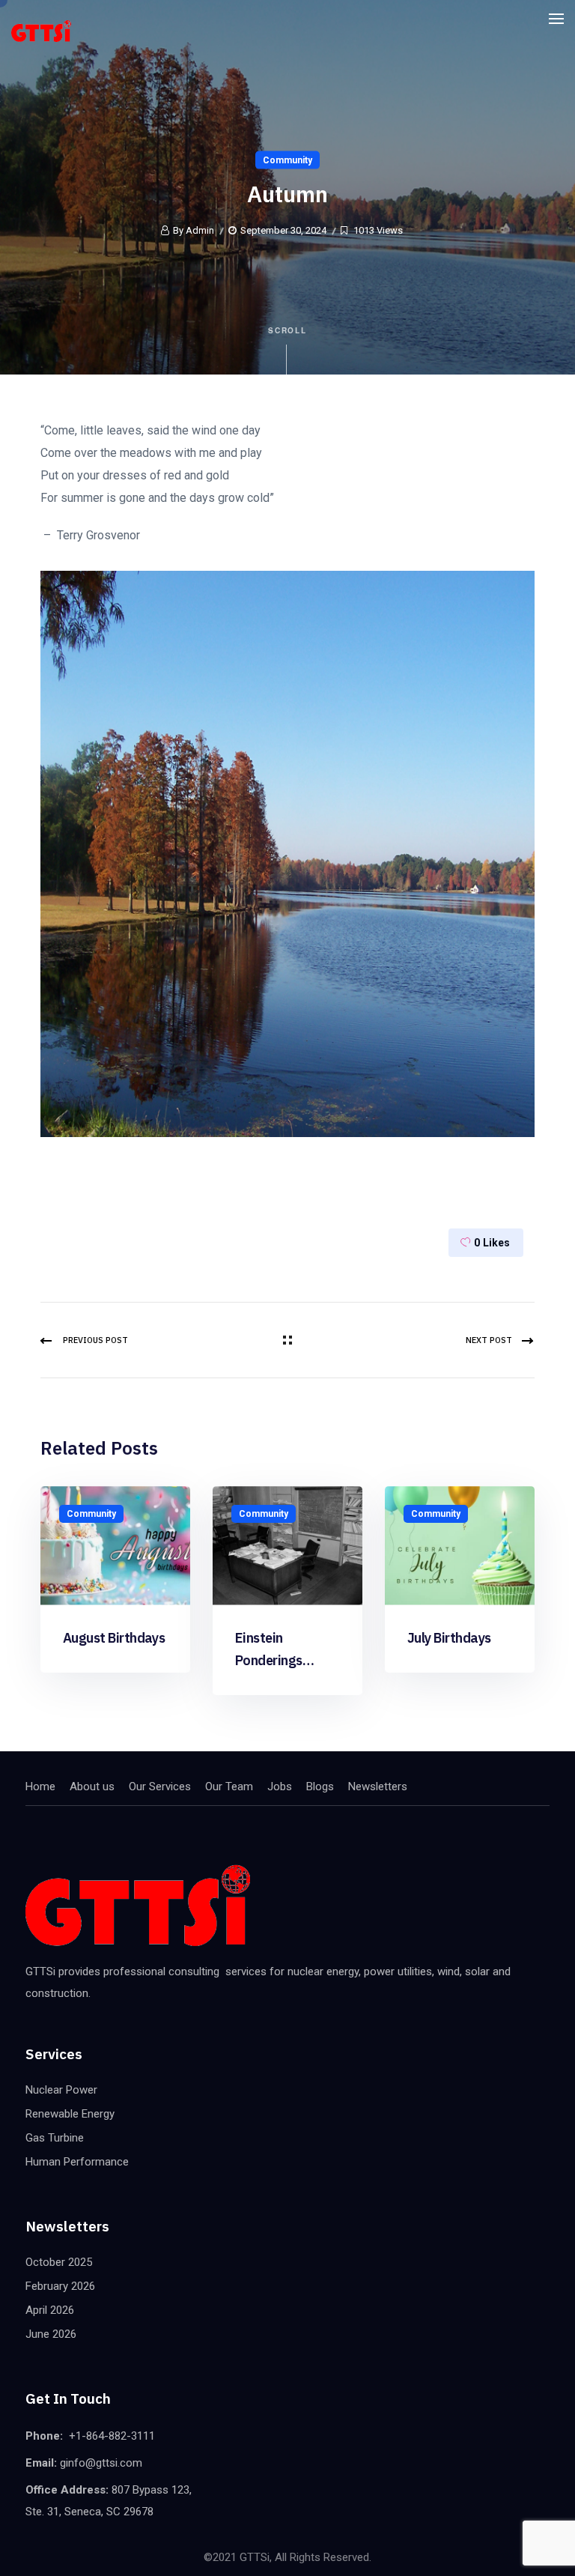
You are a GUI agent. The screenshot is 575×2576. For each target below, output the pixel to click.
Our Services (160, 1786)
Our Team (229, 1786)
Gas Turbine (55, 2138)
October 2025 (59, 2262)
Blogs (320, 1786)
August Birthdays (114, 1638)
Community (287, 160)
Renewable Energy (70, 2114)
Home (40, 1786)
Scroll (288, 330)
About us (92, 1786)
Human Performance (77, 2162)
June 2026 (51, 2334)
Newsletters (378, 1786)
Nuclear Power (61, 2090)
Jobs (280, 1786)
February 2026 (60, 2286)
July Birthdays (449, 1638)
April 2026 (50, 2310)
